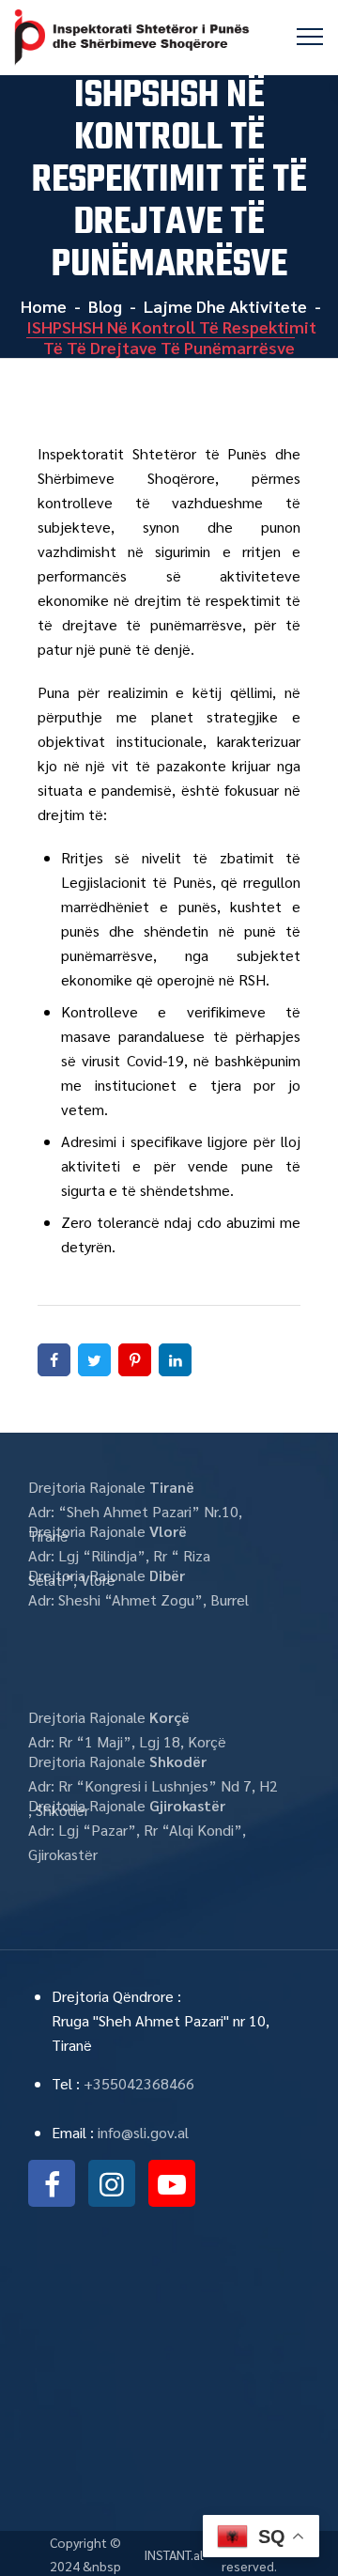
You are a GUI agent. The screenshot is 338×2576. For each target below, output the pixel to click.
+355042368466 (139, 2083)
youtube (172, 2183)
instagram (112, 2183)
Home (42, 306)
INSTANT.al (174, 2554)
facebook (52, 2183)
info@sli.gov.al (143, 2132)
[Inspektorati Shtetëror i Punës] (132, 38)
